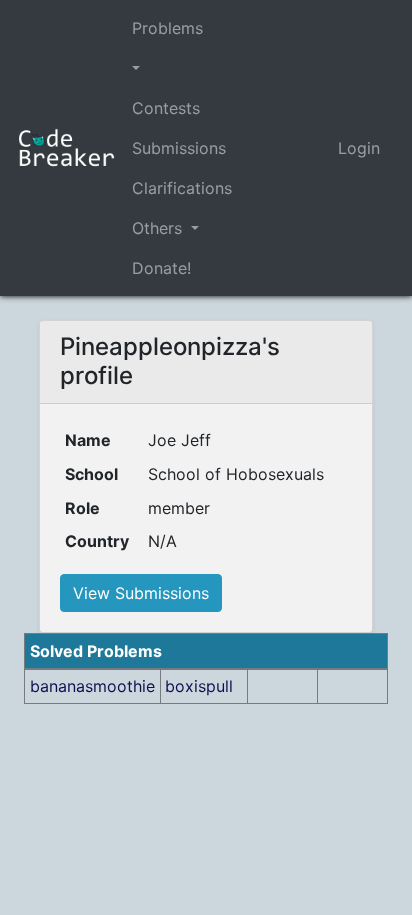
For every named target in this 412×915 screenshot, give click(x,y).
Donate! (161, 268)
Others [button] (159, 228)
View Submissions (141, 593)
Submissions (179, 148)
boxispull (199, 686)
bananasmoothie (92, 686)
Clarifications (182, 188)
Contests (166, 108)
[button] (182, 68)
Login (359, 148)
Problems (167, 28)
